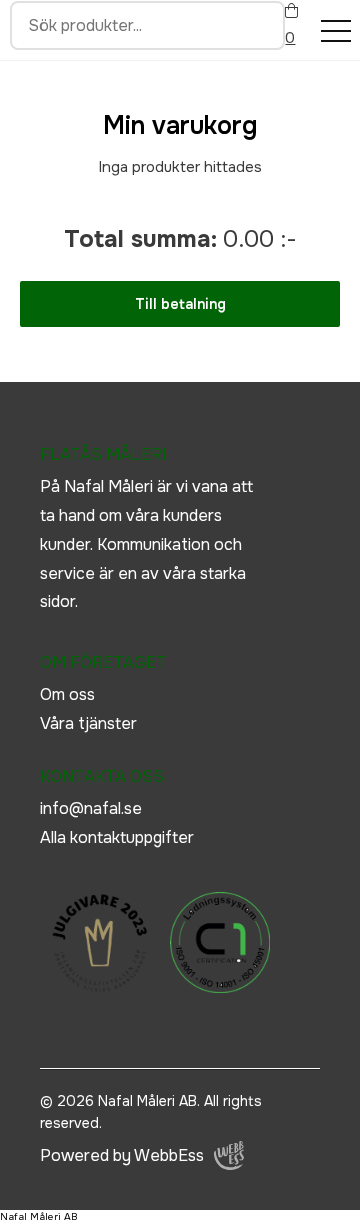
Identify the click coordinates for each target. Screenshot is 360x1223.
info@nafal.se (91, 808)
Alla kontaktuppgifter (117, 837)
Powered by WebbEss (122, 1155)
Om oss (67, 694)
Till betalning (180, 304)
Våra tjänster (88, 723)
